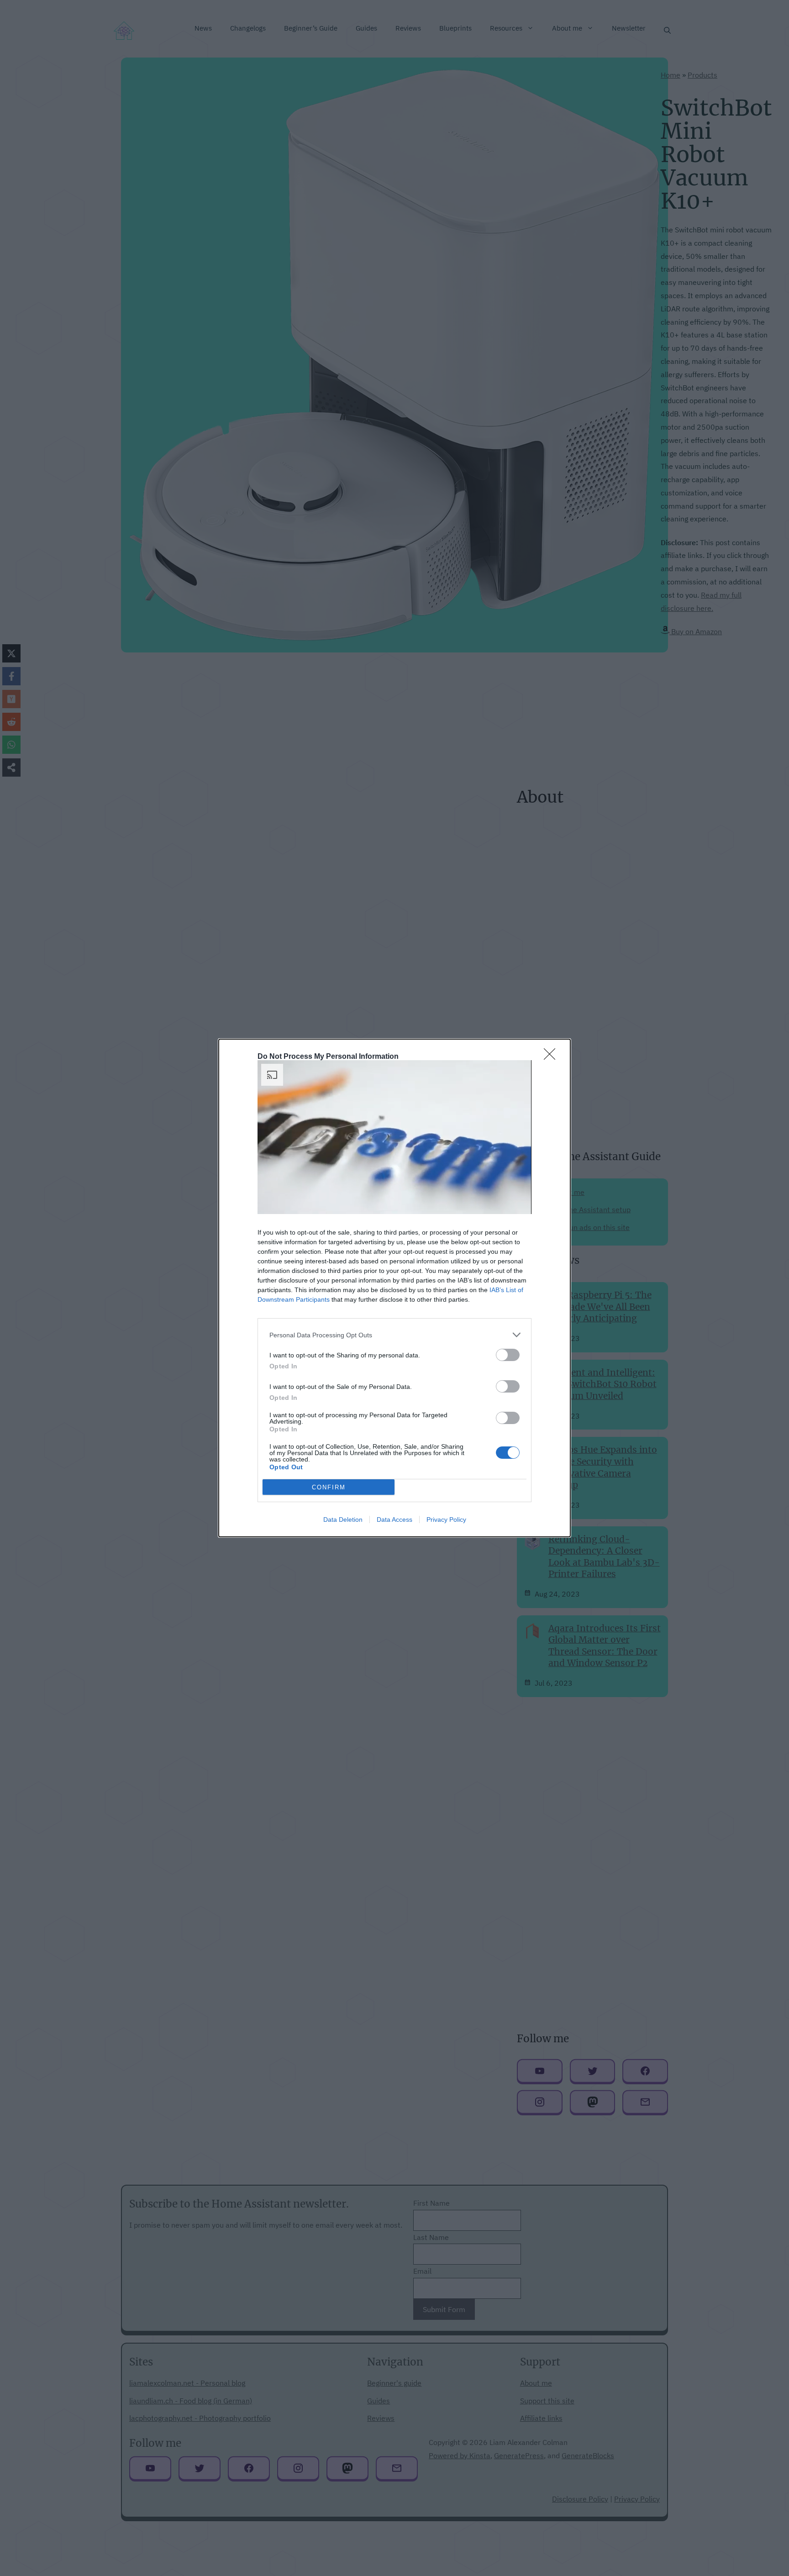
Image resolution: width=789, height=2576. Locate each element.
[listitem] (394, 1335)
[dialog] (394, 1288)
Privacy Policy (446, 1519)
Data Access (394, 1519)
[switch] (508, 1355)
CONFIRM (329, 1487)
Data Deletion (343, 1519)
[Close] (552, 1057)
